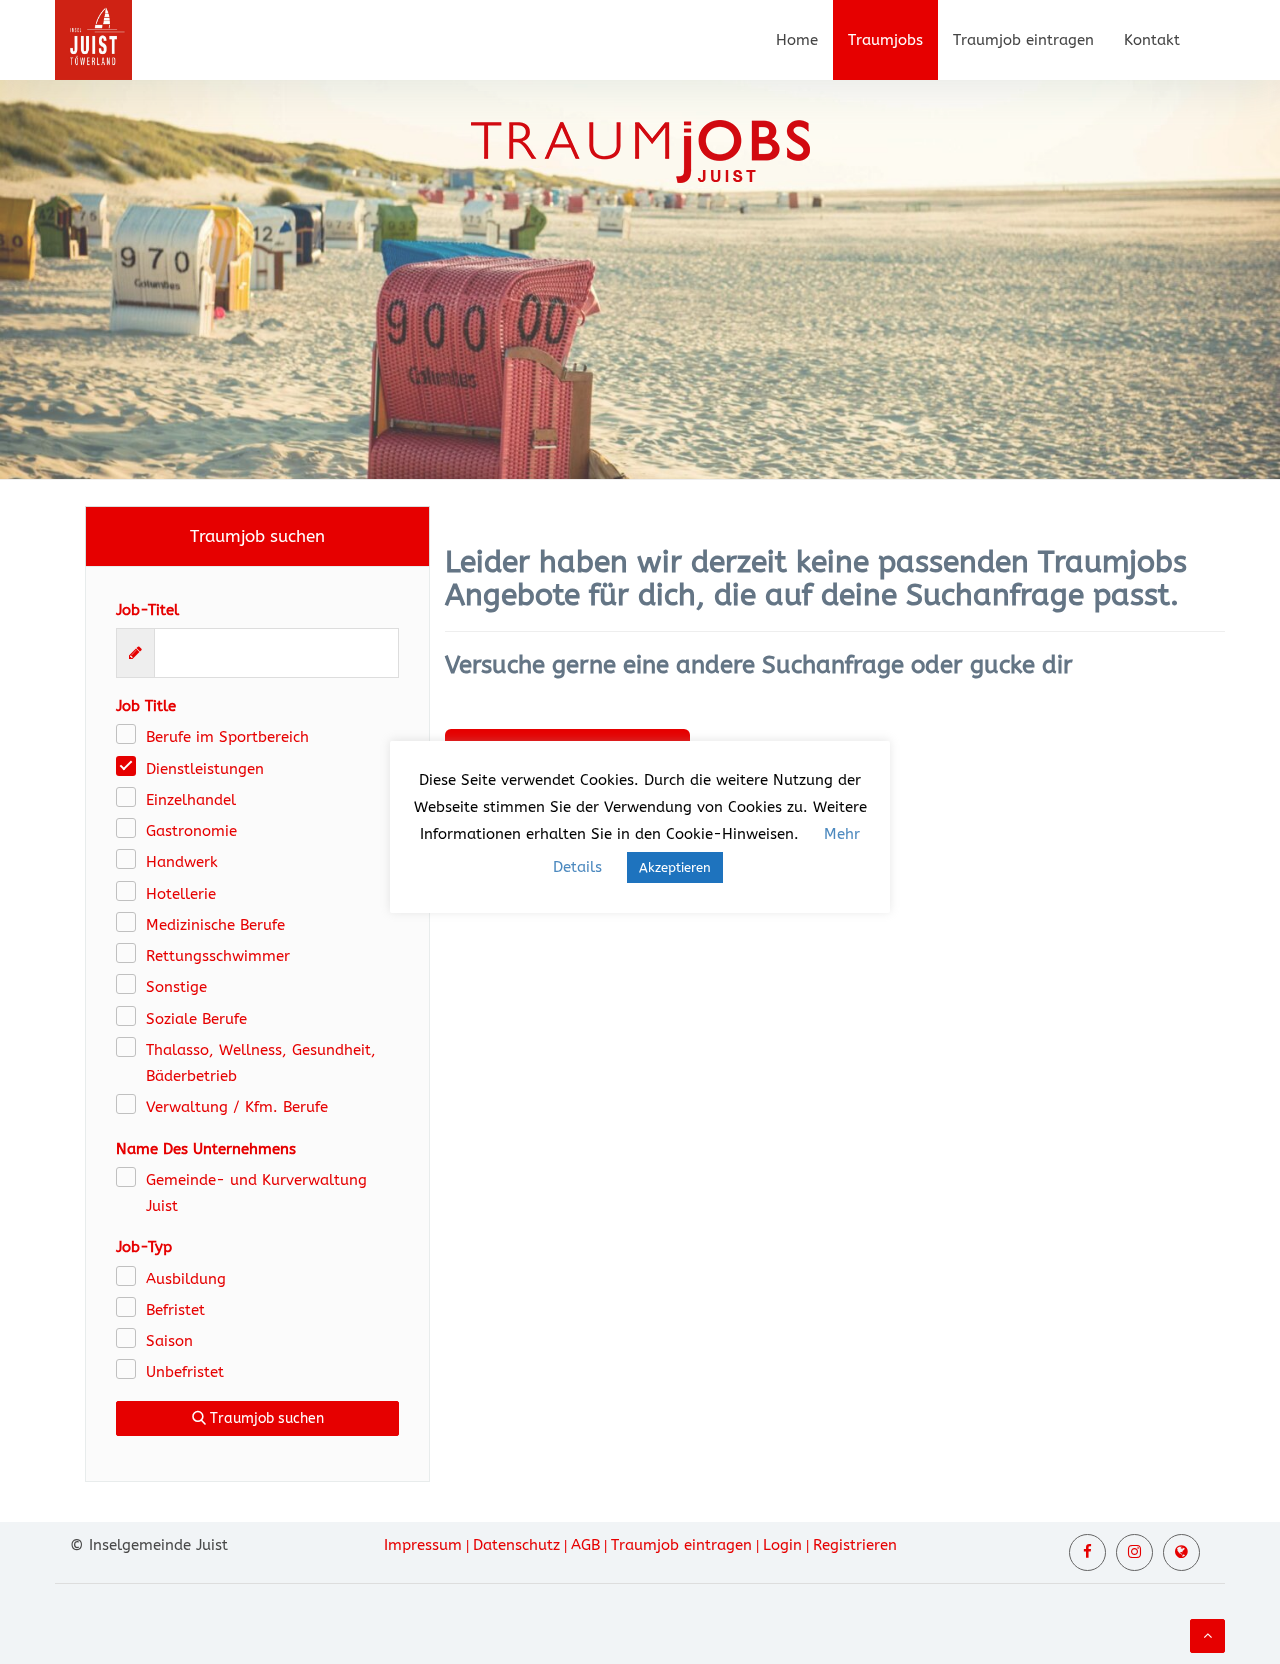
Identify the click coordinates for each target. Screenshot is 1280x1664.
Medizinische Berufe (215, 925)
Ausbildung (186, 1279)
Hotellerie (181, 894)
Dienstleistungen (205, 769)
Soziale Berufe (196, 1019)
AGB (585, 1545)
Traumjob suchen (265, 1418)
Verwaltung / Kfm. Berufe (237, 1107)
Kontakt (1152, 40)
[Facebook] (1087, 1552)
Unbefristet (185, 1372)
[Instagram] (1134, 1552)
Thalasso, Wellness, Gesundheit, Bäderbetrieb (261, 1063)
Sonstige (176, 987)
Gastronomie (191, 831)
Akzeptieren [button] (675, 867)
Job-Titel (147, 610)
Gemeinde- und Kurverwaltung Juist (256, 1193)
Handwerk (182, 862)
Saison (169, 1341)
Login (782, 1545)
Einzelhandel (191, 800)
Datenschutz (516, 1545)
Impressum (423, 1545)
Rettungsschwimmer (218, 956)
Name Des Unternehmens (206, 1149)
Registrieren (855, 1545)
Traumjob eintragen (1023, 40)
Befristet (175, 1310)
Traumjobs (885, 40)
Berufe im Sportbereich (227, 737)
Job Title (146, 706)
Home (797, 40)
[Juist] (1181, 1552)
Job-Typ (144, 1247)
